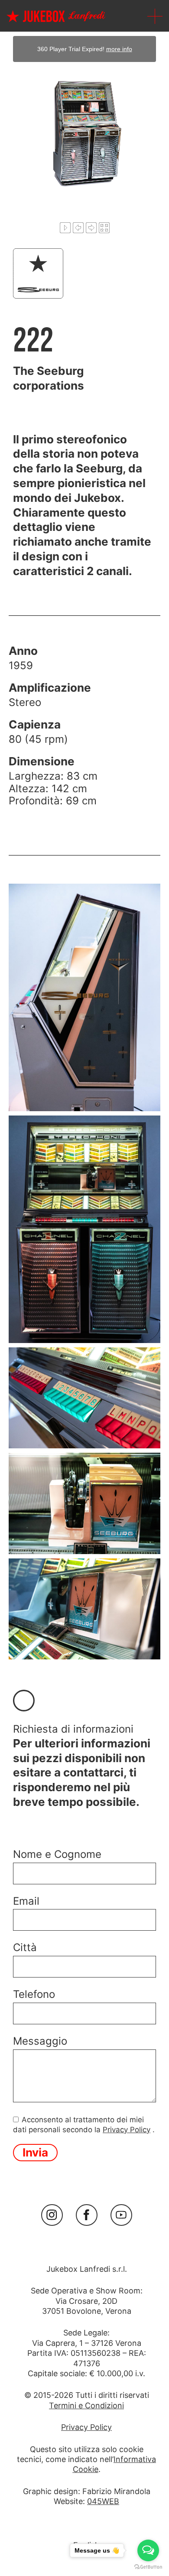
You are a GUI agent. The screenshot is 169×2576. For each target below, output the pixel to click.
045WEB (103, 2501)
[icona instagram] (52, 2215)
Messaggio (40, 2041)
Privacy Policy (127, 2130)
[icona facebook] (87, 2215)
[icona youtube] (121, 2215)
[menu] (155, 16)
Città (25, 1948)
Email (26, 1901)
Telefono (34, 1994)
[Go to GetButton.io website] (148, 2567)
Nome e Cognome (57, 1854)
